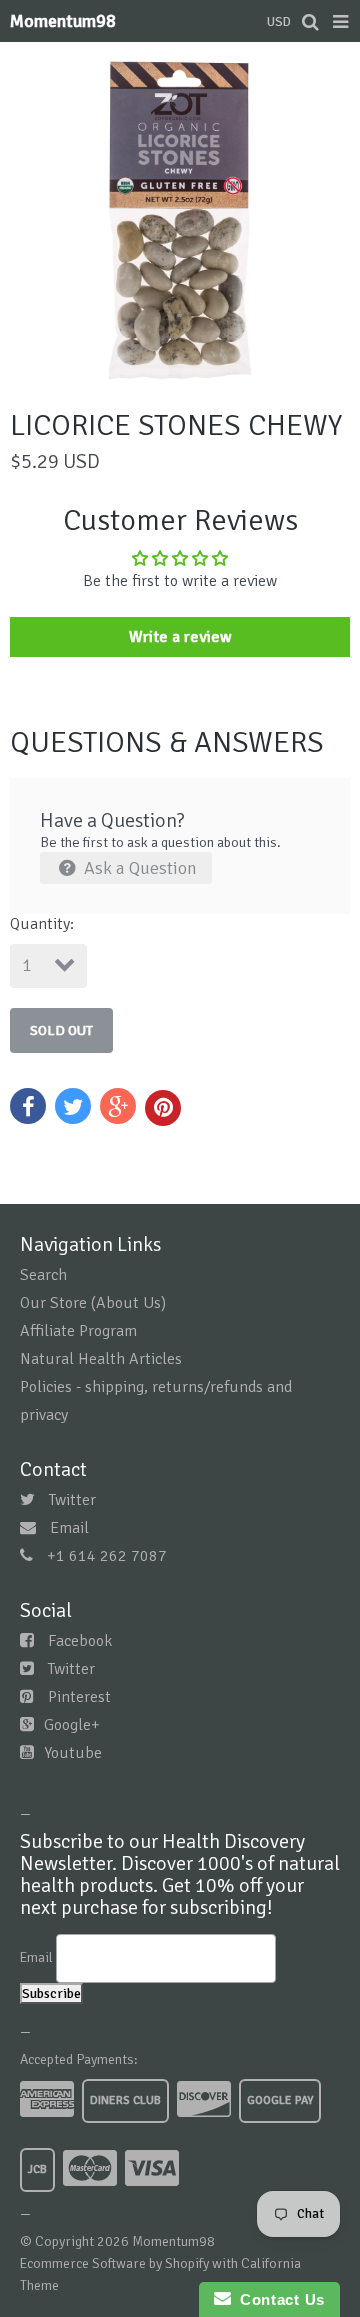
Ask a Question (138, 868)
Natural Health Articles (101, 1359)
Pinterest (79, 1697)
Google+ (72, 1725)
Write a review (180, 637)
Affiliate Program (78, 1331)
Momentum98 (63, 21)
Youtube (73, 1753)
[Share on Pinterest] (163, 1108)
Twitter (72, 1500)
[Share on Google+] (118, 1106)
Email (69, 1528)
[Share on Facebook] (28, 1106)
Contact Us (278, 2299)
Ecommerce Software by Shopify (114, 2263)
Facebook (80, 1641)
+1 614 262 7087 (107, 1556)
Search (43, 1275)
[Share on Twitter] (73, 1106)
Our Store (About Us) (93, 1303)
